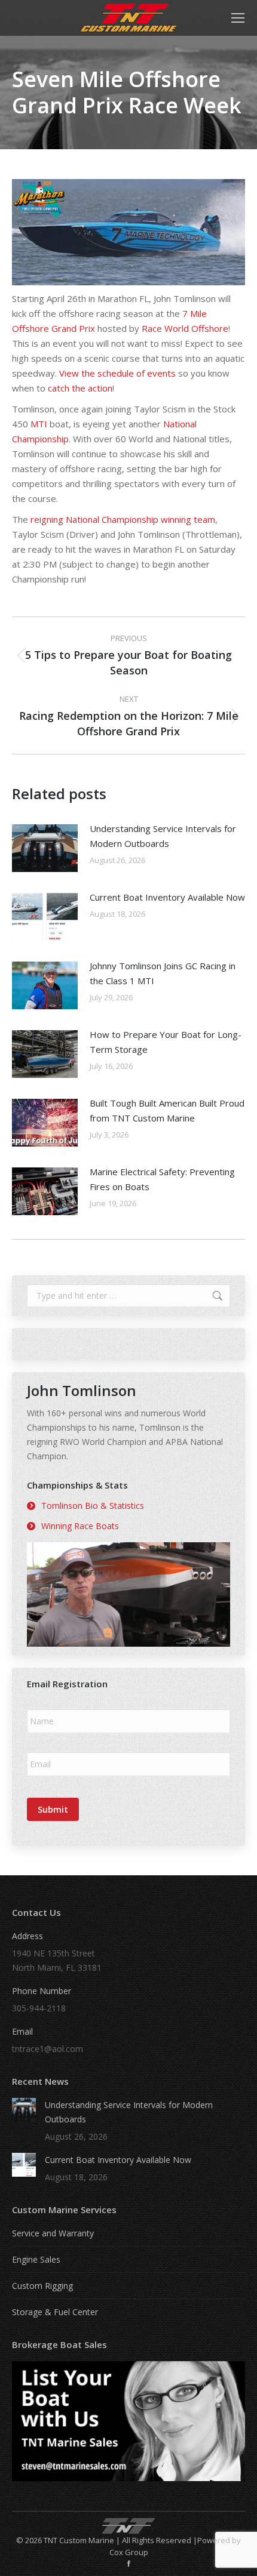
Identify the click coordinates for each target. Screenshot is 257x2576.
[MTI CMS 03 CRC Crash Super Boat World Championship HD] (128, 1594)
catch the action (80, 388)
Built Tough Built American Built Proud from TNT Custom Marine (167, 1110)
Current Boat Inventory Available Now (167, 897)
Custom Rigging (42, 2286)
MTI (39, 424)
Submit (53, 1809)
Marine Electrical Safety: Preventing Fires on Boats (162, 1179)
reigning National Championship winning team (123, 519)
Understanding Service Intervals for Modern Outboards (163, 836)
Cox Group (129, 2552)
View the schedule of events (117, 373)
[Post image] (45, 848)
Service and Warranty (53, 2233)
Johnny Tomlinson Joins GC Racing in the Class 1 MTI (163, 973)
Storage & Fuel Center (55, 2312)
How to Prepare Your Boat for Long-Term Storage (166, 1042)
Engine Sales (36, 2259)
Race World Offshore (185, 328)
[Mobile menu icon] (238, 18)
